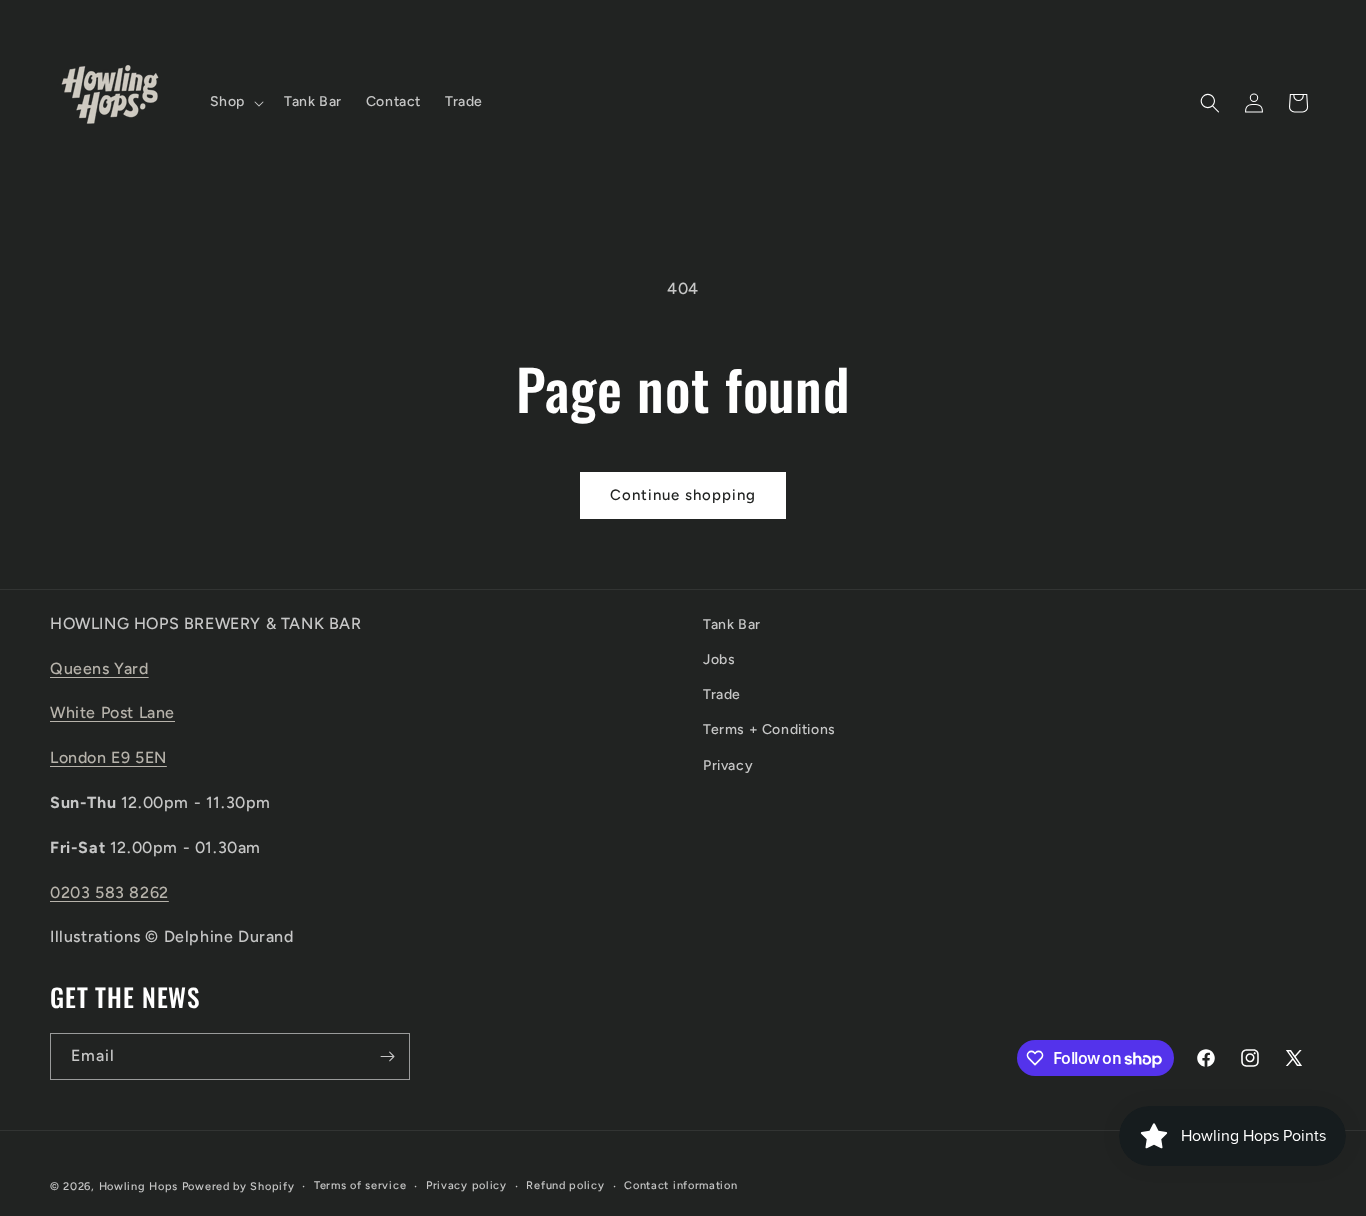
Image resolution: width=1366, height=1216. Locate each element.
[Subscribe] (387, 1056)
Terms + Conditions (769, 729)
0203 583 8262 (109, 892)
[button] (235, 102)
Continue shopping (683, 495)
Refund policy (565, 1185)
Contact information (680, 1185)
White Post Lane (112, 712)
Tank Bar (732, 624)
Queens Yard (99, 668)
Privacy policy (466, 1185)
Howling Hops (138, 1186)
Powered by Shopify (238, 1186)
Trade (722, 694)
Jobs (719, 659)
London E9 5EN (108, 757)
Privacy (728, 765)
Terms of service (360, 1185)
